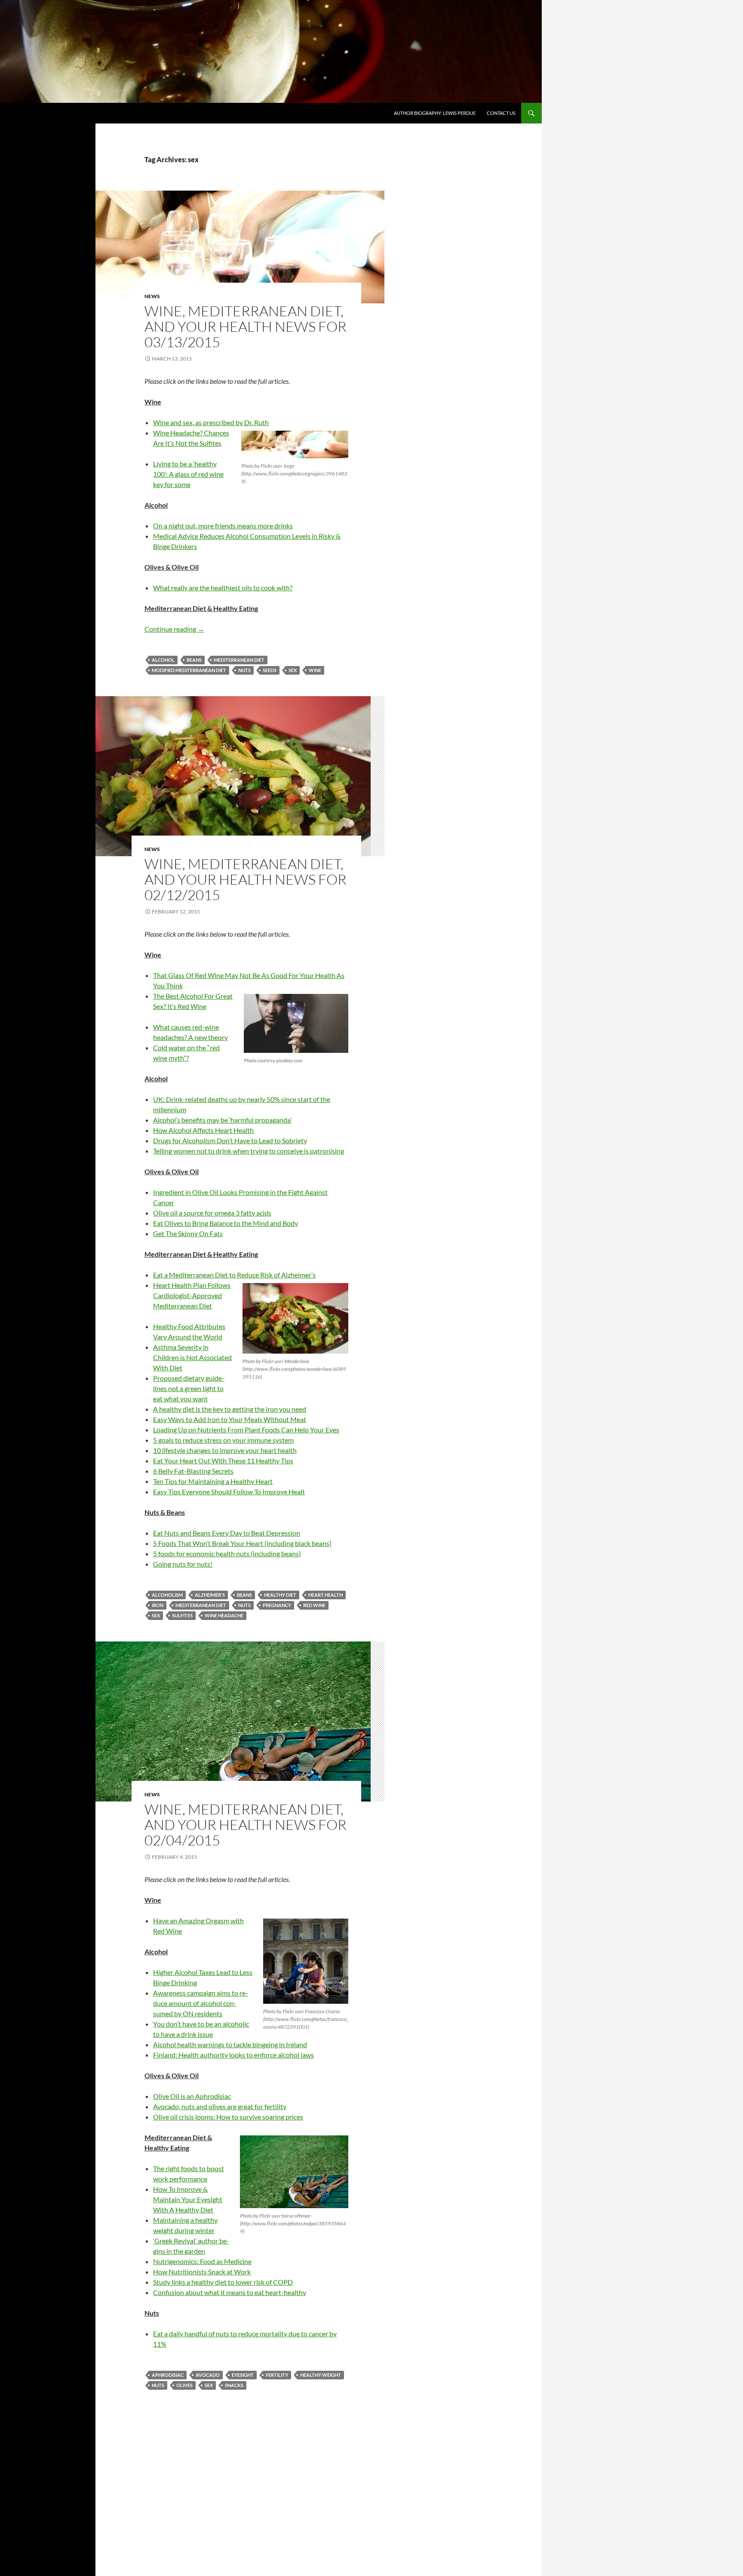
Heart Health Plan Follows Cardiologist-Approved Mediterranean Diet (192, 1295)
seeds (270, 670)
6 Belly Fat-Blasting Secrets (193, 1471)
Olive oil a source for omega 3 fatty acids (212, 1213)
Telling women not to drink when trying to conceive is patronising (249, 1151)
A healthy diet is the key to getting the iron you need (230, 1409)
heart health (325, 1595)
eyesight (243, 2375)
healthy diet (280, 1595)
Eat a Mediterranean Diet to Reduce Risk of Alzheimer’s (234, 1275)
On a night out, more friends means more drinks (223, 526)
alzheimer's (210, 1595)
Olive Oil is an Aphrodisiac (192, 2096)
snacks (234, 2385)
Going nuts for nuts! (183, 1564)
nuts (244, 670)
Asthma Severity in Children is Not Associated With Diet (192, 1357)
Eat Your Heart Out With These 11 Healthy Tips (223, 1461)
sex (293, 670)
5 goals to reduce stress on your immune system (223, 1440)
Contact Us (501, 113)
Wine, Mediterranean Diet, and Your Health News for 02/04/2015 (246, 1825)
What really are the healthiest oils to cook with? (223, 588)
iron (158, 1605)
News (152, 296)
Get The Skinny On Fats (188, 1233)
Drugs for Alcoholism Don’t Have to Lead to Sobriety (230, 1140)
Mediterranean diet (239, 660)
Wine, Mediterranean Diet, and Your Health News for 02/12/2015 (246, 879)
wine (315, 670)
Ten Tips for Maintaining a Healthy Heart (213, 1481)
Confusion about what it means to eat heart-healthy (230, 2292)
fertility (277, 2375)
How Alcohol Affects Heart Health (203, 1130)
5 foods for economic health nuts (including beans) (227, 1553)
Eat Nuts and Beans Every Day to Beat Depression (227, 1533)
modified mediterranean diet (189, 670)
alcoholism (167, 1595)
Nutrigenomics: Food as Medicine (202, 2261)
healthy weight (321, 2375)
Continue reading (174, 629)
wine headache (224, 1615)
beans (194, 660)
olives (184, 2385)
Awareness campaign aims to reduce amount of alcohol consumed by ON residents (201, 2003)
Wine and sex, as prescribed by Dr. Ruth (211, 422)
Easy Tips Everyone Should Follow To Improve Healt (229, 1492)
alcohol (163, 660)
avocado (208, 2375)
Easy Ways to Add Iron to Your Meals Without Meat (230, 1419)
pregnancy (277, 1605)
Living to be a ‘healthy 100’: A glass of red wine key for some (188, 474)
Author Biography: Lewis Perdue (435, 113)
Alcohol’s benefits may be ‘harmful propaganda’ (222, 1120)
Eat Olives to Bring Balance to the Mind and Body (226, 1223)
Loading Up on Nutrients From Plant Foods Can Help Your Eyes (246, 1430)
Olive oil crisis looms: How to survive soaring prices (228, 2117)
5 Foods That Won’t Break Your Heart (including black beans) (242, 1543)
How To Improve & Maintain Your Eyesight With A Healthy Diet (188, 2199)
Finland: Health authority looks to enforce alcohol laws (233, 2055)
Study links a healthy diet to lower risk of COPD (223, 2282)
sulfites (182, 1615)
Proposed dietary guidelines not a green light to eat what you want (189, 1388)
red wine (314, 1605)
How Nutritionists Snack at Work (202, 2272)
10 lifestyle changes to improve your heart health (225, 1450)
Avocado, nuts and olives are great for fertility (220, 2106)
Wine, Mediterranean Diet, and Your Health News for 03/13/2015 (246, 326)
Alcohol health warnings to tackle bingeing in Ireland (230, 2044)
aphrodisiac (168, 2375)
